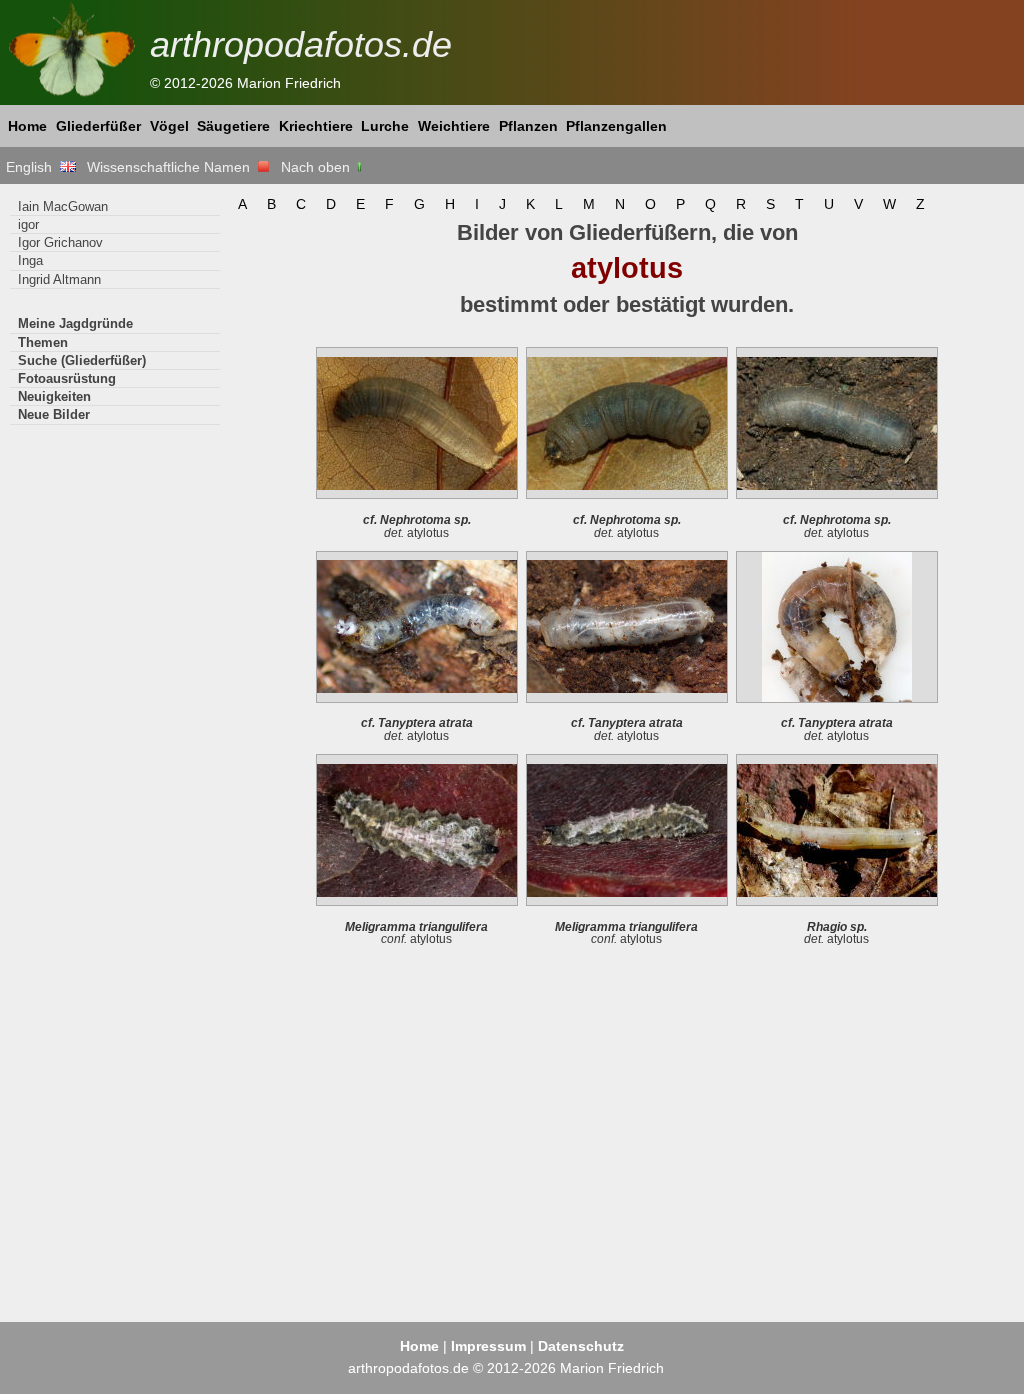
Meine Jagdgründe (75, 323)
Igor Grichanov (60, 242)
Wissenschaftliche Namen (172, 167)
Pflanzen (528, 126)
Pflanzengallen (616, 126)
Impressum (488, 1346)
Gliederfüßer (98, 126)
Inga (30, 260)
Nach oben (317, 167)
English (33, 167)
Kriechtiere (316, 126)
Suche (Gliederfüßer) (82, 360)
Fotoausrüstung (67, 378)
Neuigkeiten (54, 396)
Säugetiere (233, 126)
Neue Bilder (54, 414)
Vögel (169, 126)
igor (28, 224)
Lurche (385, 126)
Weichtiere (454, 126)
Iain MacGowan (63, 206)
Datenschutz (581, 1346)
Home (27, 126)
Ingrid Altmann (59, 279)
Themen (43, 342)
